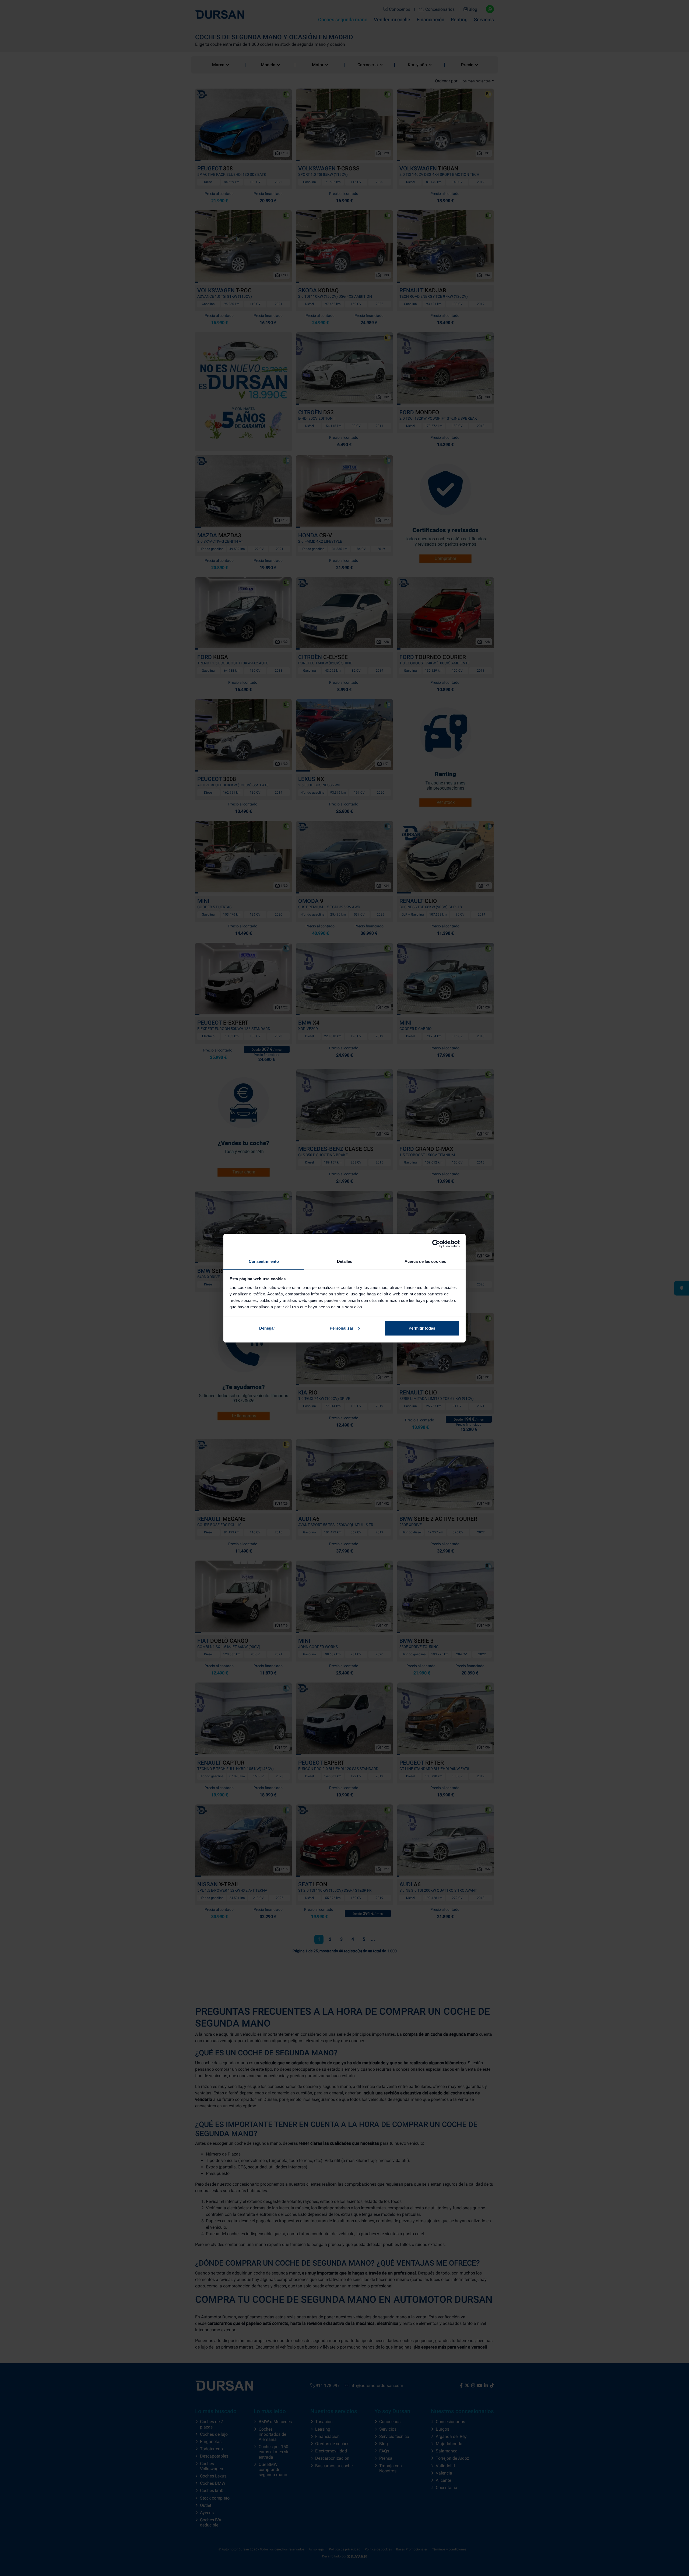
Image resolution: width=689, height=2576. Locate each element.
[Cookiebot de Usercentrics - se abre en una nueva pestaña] (436, 1244)
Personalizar (342, 1328)
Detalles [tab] (345, 1261)
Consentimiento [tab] (264, 1261)
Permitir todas (422, 1328)
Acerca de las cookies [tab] (425, 1261)
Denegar (267, 1328)
